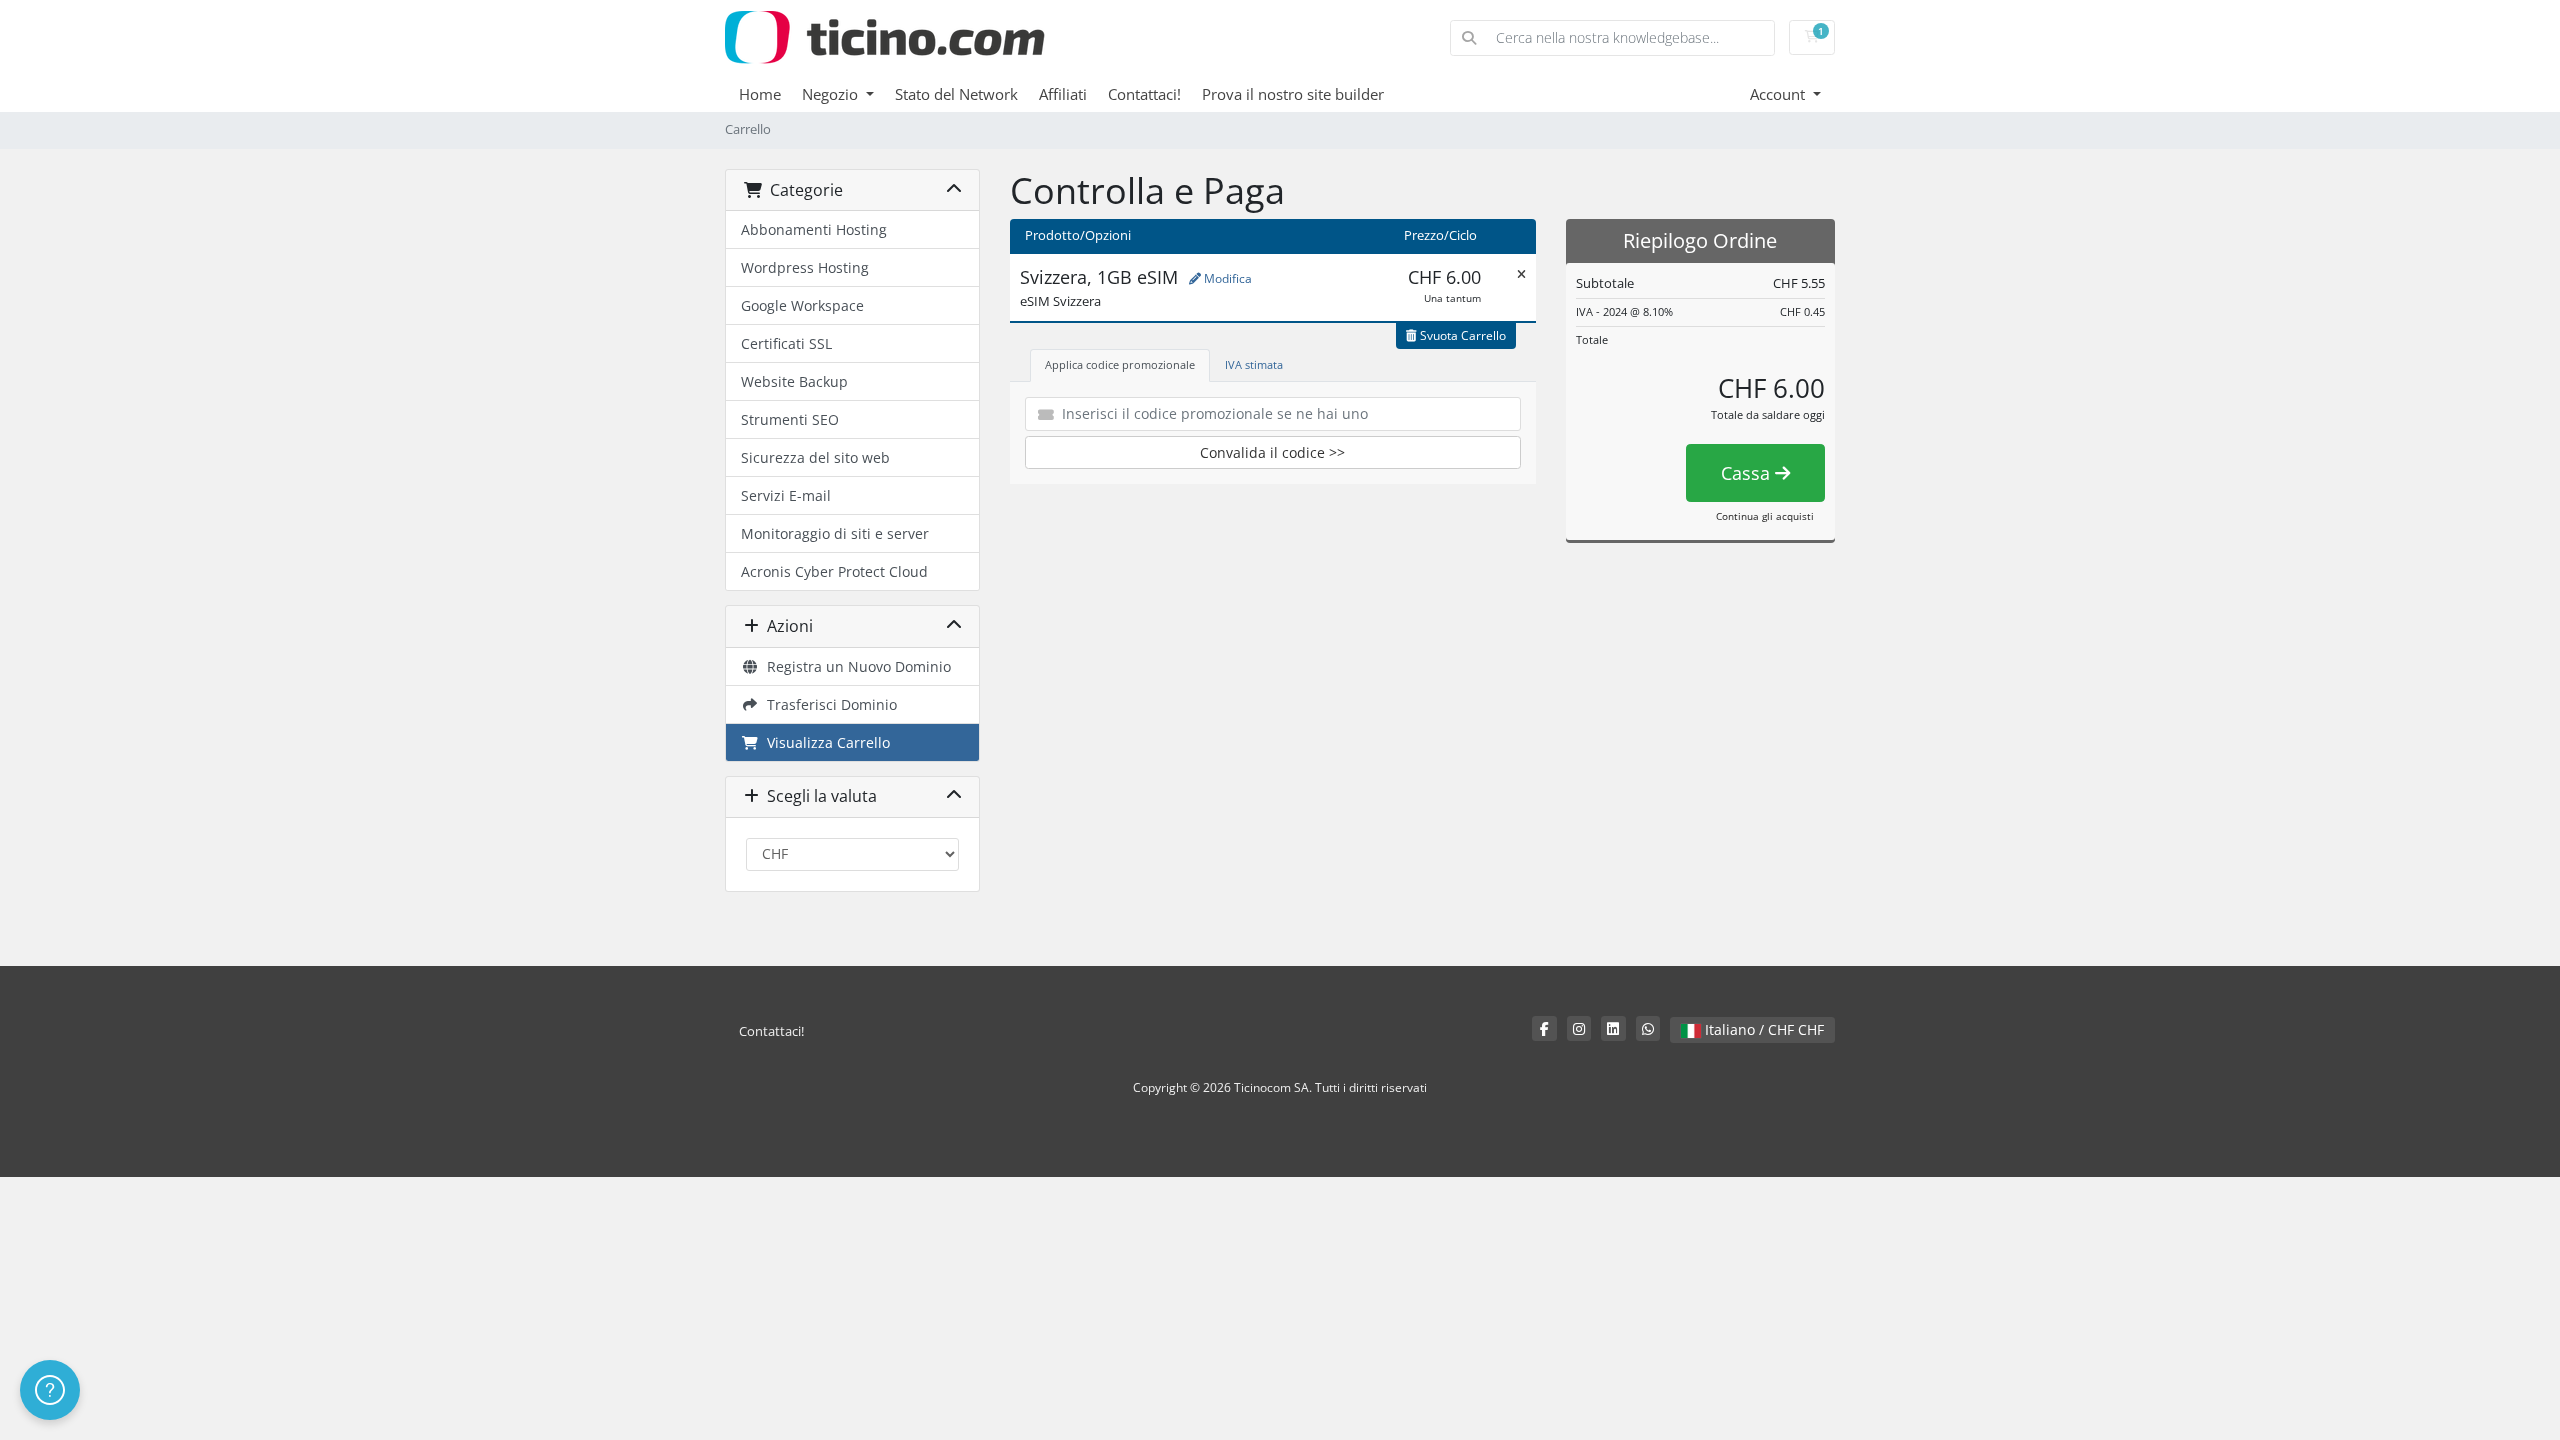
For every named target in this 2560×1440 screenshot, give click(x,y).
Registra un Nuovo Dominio (855, 666)
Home (760, 94)
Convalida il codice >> (1272, 452)
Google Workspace (802, 305)
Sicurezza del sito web (815, 457)
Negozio (832, 94)
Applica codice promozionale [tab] (1120, 364)
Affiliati (1063, 94)
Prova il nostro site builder (1293, 94)
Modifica (1226, 278)
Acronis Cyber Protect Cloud (834, 571)
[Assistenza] (50, 1390)
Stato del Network (956, 94)
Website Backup (794, 381)
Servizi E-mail (786, 495)
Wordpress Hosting (805, 267)
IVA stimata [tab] (1254, 364)
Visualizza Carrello (824, 742)
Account (1779, 94)
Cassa (1748, 473)
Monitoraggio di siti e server (835, 533)
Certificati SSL (786, 343)
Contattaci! (1144, 94)
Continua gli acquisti (1765, 516)
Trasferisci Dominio (828, 704)
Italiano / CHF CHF (1762, 1029)
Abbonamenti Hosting (814, 229)
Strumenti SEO (790, 419)
